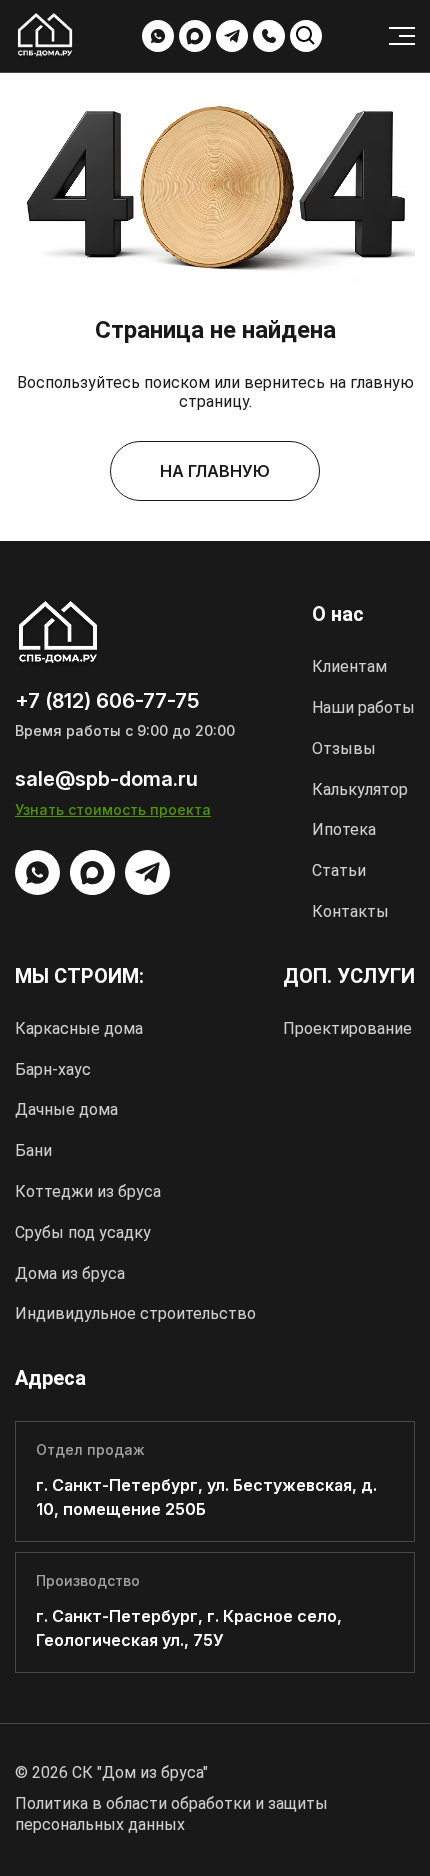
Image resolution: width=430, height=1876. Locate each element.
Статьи (339, 870)
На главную (215, 471)
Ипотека (344, 829)
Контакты (350, 911)
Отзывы (344, 748)
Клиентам (349, 666)
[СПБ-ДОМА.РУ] (45, 37)
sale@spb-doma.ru (106, 779)
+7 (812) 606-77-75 (269, 36)
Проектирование (347, 1028)
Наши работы (363, 707)
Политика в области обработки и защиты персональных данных (171, 1814)
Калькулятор (360, 789)
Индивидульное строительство (135, 1313)
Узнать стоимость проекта (113, 809)
